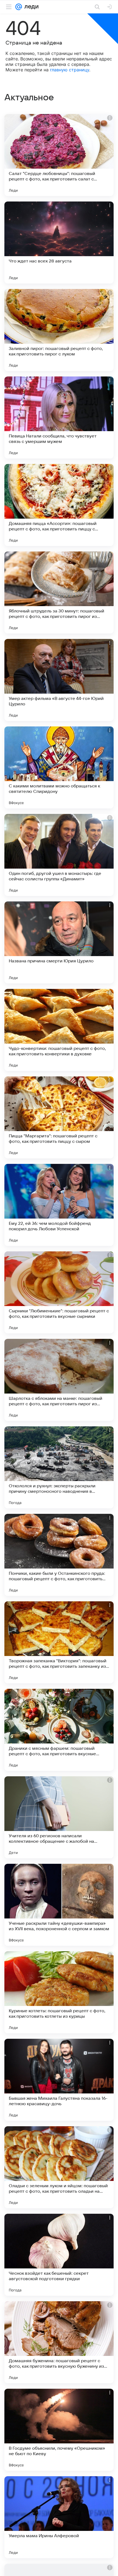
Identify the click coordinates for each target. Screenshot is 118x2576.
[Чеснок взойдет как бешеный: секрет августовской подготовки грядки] (59, 2255)
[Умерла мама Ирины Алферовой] (59, 2517)
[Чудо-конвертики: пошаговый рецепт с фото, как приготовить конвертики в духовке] (59, 1030)
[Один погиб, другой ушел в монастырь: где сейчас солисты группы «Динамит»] (59, 855)
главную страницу (70, 70)
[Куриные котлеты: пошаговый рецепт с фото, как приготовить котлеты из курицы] (59, 1992)
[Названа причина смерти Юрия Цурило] (59, 942)
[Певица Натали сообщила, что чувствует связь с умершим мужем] (59, 417)
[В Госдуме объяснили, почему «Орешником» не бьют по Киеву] (59, 2430)
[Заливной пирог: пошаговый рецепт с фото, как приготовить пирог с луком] (59, 330)
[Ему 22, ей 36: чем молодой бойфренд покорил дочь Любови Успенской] (59, 1205)
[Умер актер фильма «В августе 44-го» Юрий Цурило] (59, 680)
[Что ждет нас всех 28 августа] (59, 243)
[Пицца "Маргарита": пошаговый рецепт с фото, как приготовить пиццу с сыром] (59, 1117)
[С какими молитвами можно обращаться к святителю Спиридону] (59, 767)
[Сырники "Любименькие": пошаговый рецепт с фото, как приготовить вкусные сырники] (59, 1292)
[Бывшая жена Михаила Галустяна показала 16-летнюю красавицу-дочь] (59, 2080)
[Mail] (19, 7)
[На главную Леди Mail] (30, 7)
